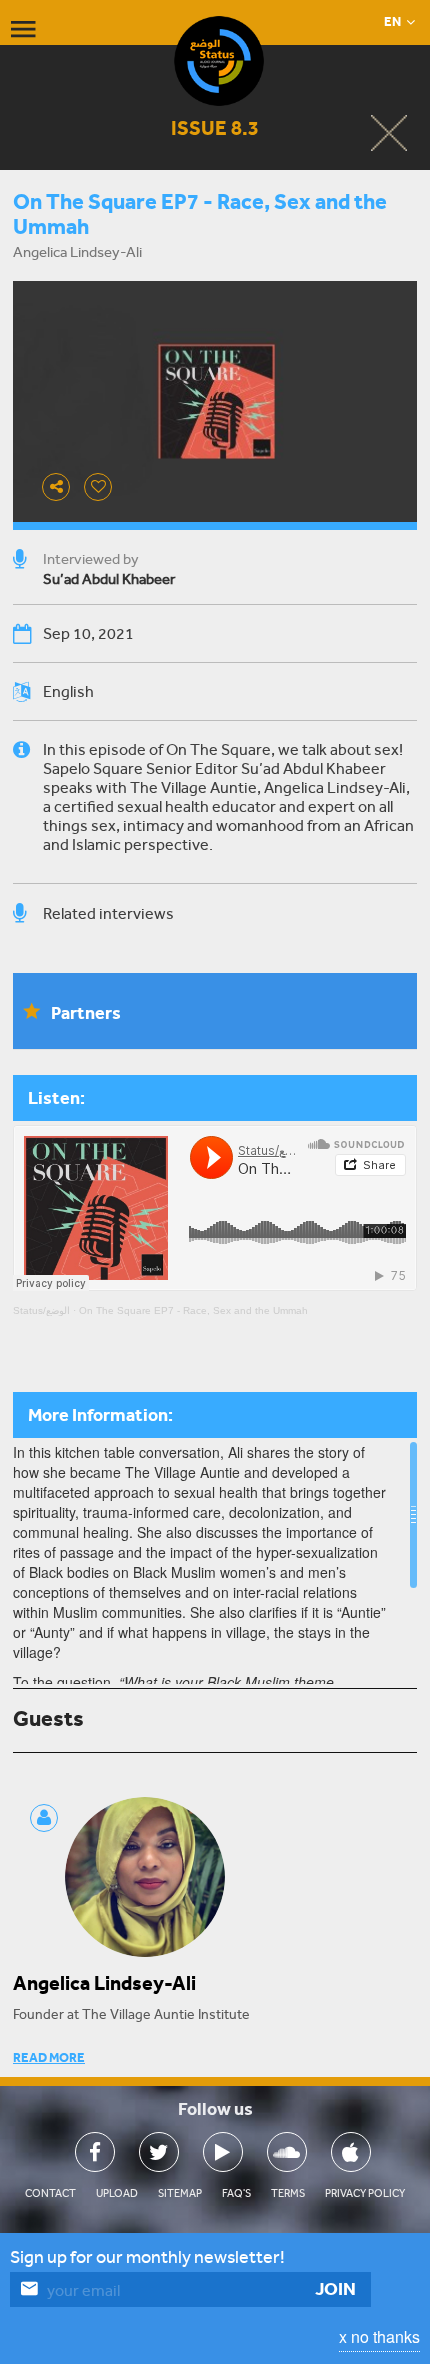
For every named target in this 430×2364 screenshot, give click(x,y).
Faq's (236, 2193)
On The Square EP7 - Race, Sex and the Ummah (193, 1310)
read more (49, 2057)
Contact (50, 2193)
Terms (288, 2193)
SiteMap (180, 2193)
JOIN (335, 2289)
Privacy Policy (365, 2193)
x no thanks (379, 2336)
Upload (117, 2193)
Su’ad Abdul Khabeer (109, 579)
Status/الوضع (41, 1310)
